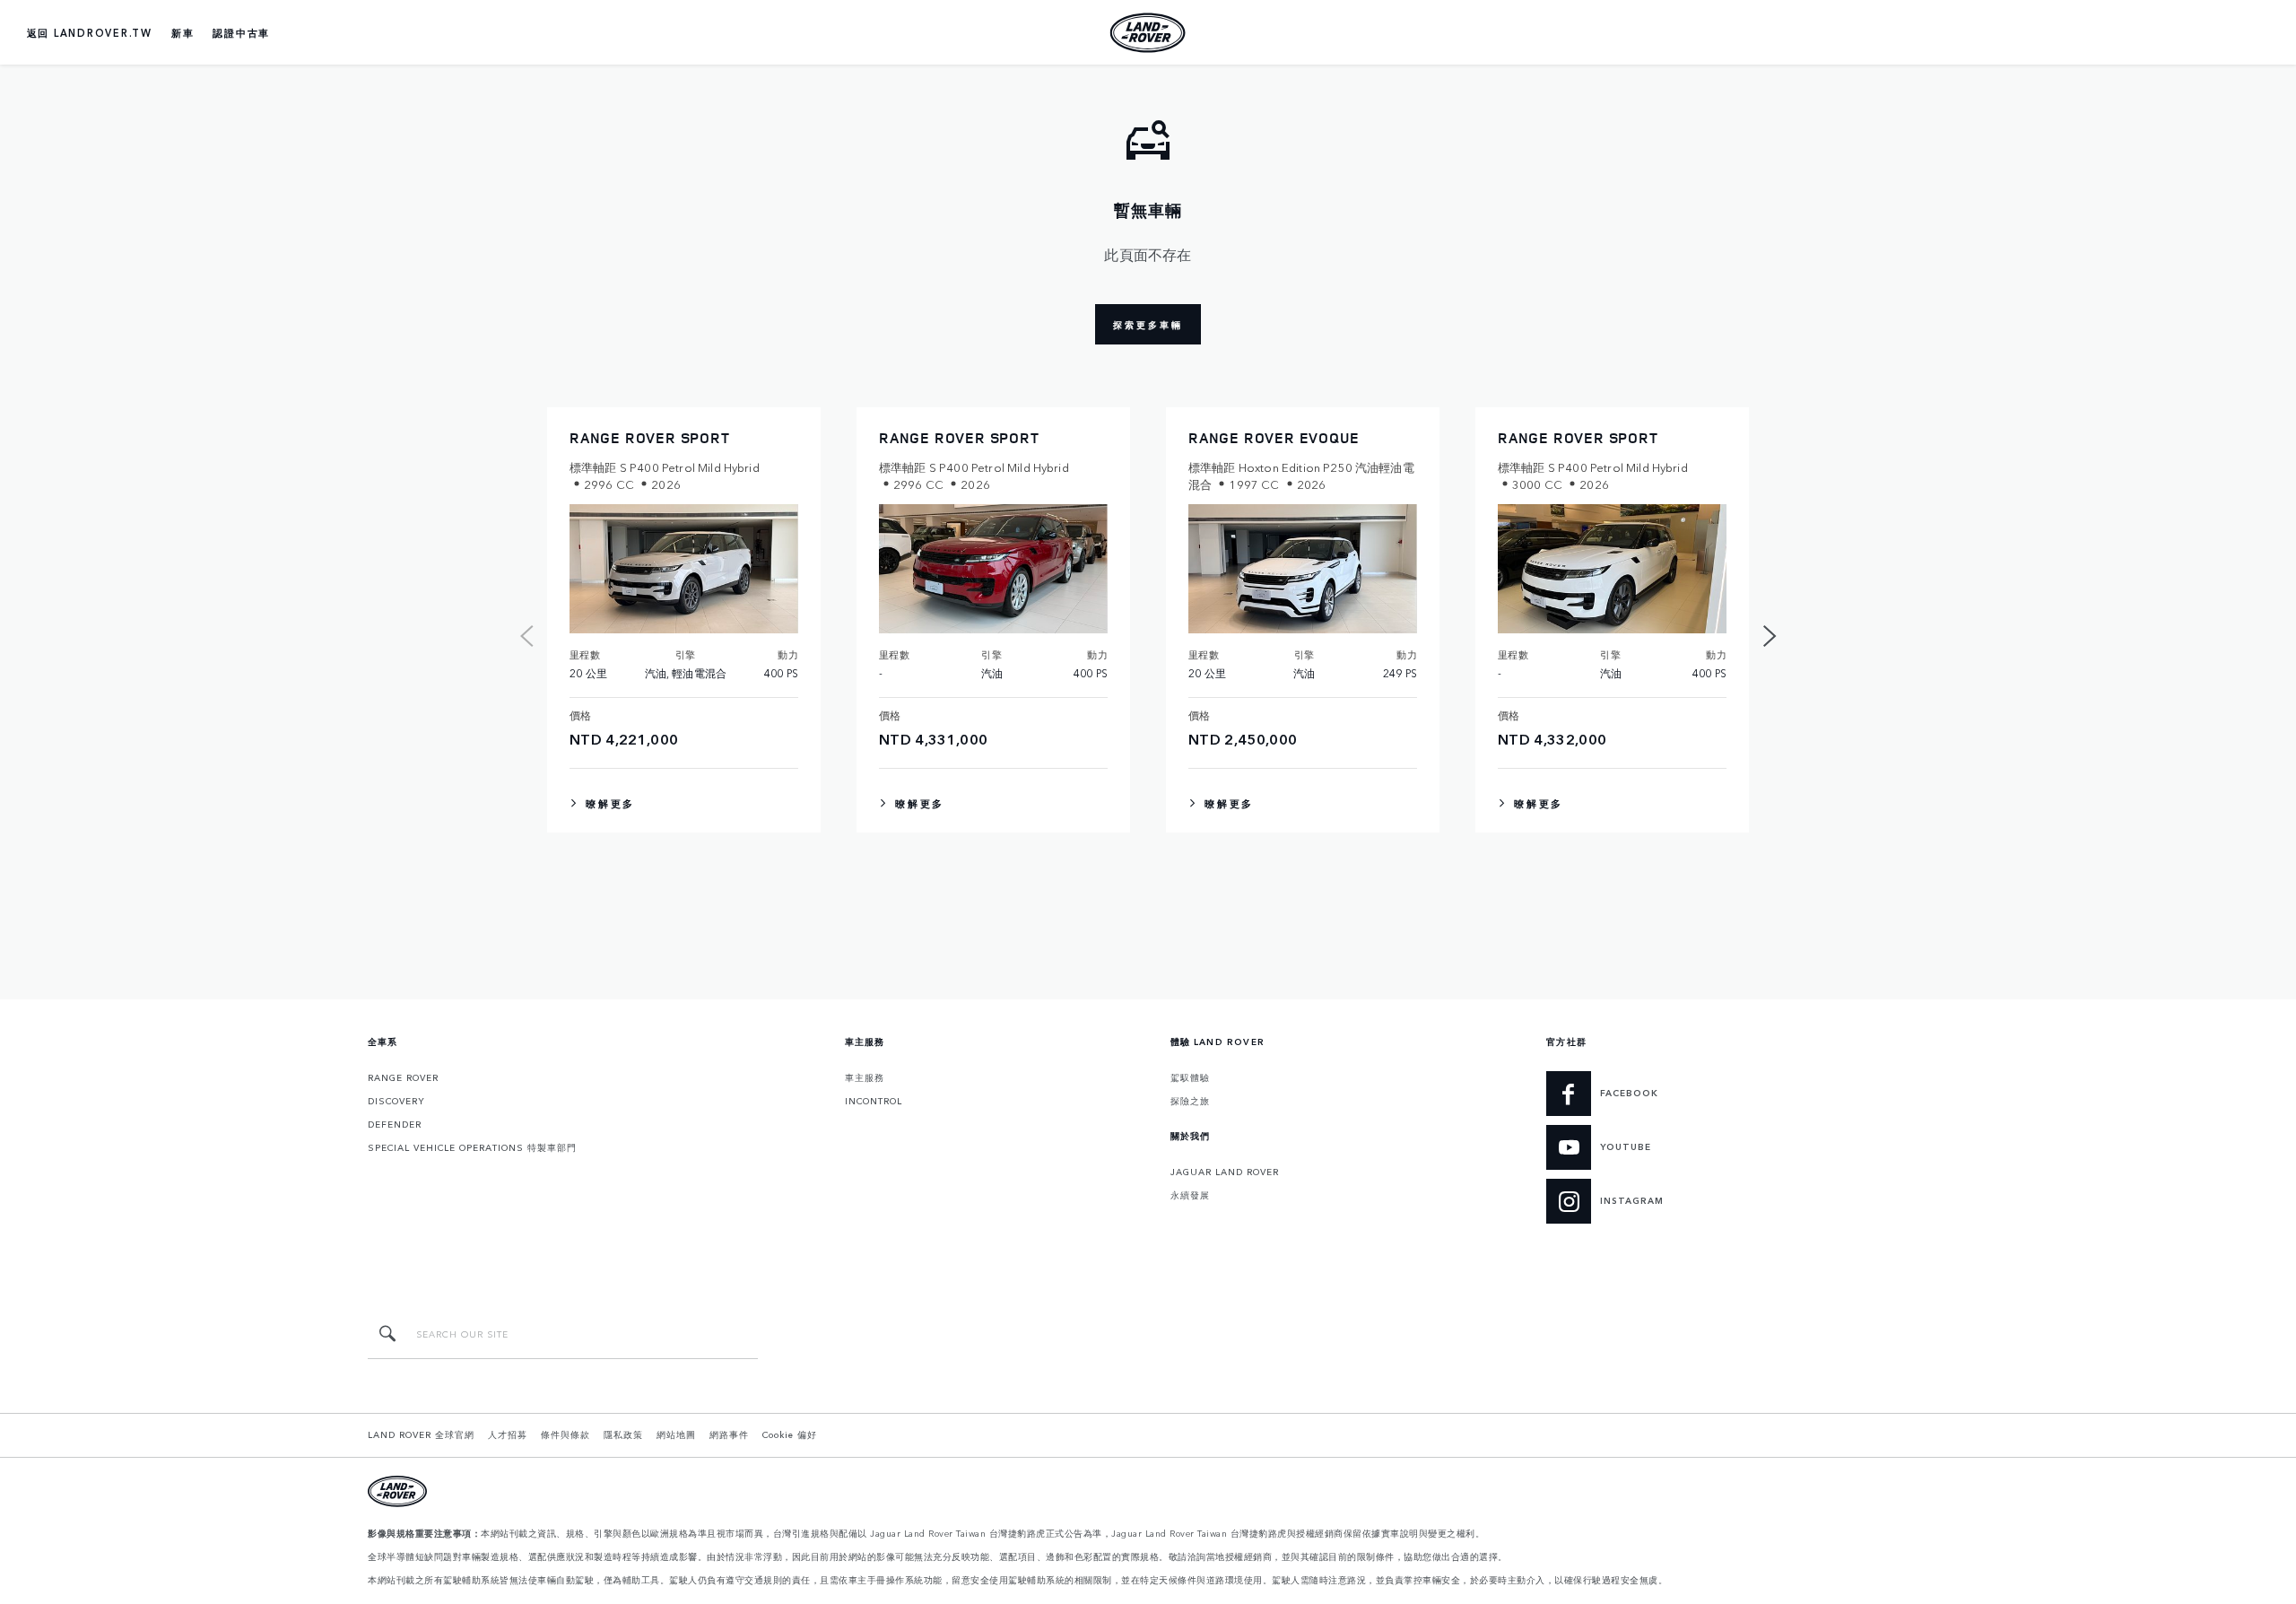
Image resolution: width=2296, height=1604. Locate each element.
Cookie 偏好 (790, 1434)
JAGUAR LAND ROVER (1225, 1172)
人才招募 (508, 1434)
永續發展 (1190, 1195)
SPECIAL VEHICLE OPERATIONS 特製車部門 (472, 1147)
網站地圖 (676, 1434)
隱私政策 (623, 1434)
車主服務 (865, 1077)
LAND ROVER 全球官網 (421, 1434)
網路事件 (729, 1434)
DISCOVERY (396, 1101)
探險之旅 (1190, 1101)
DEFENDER (395, 1124)
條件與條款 (565, 1434)
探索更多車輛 (1148, 325)
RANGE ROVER (403, 1077)
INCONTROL (874, 1101)
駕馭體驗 (1190, 1077)
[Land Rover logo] (1148, 32)
